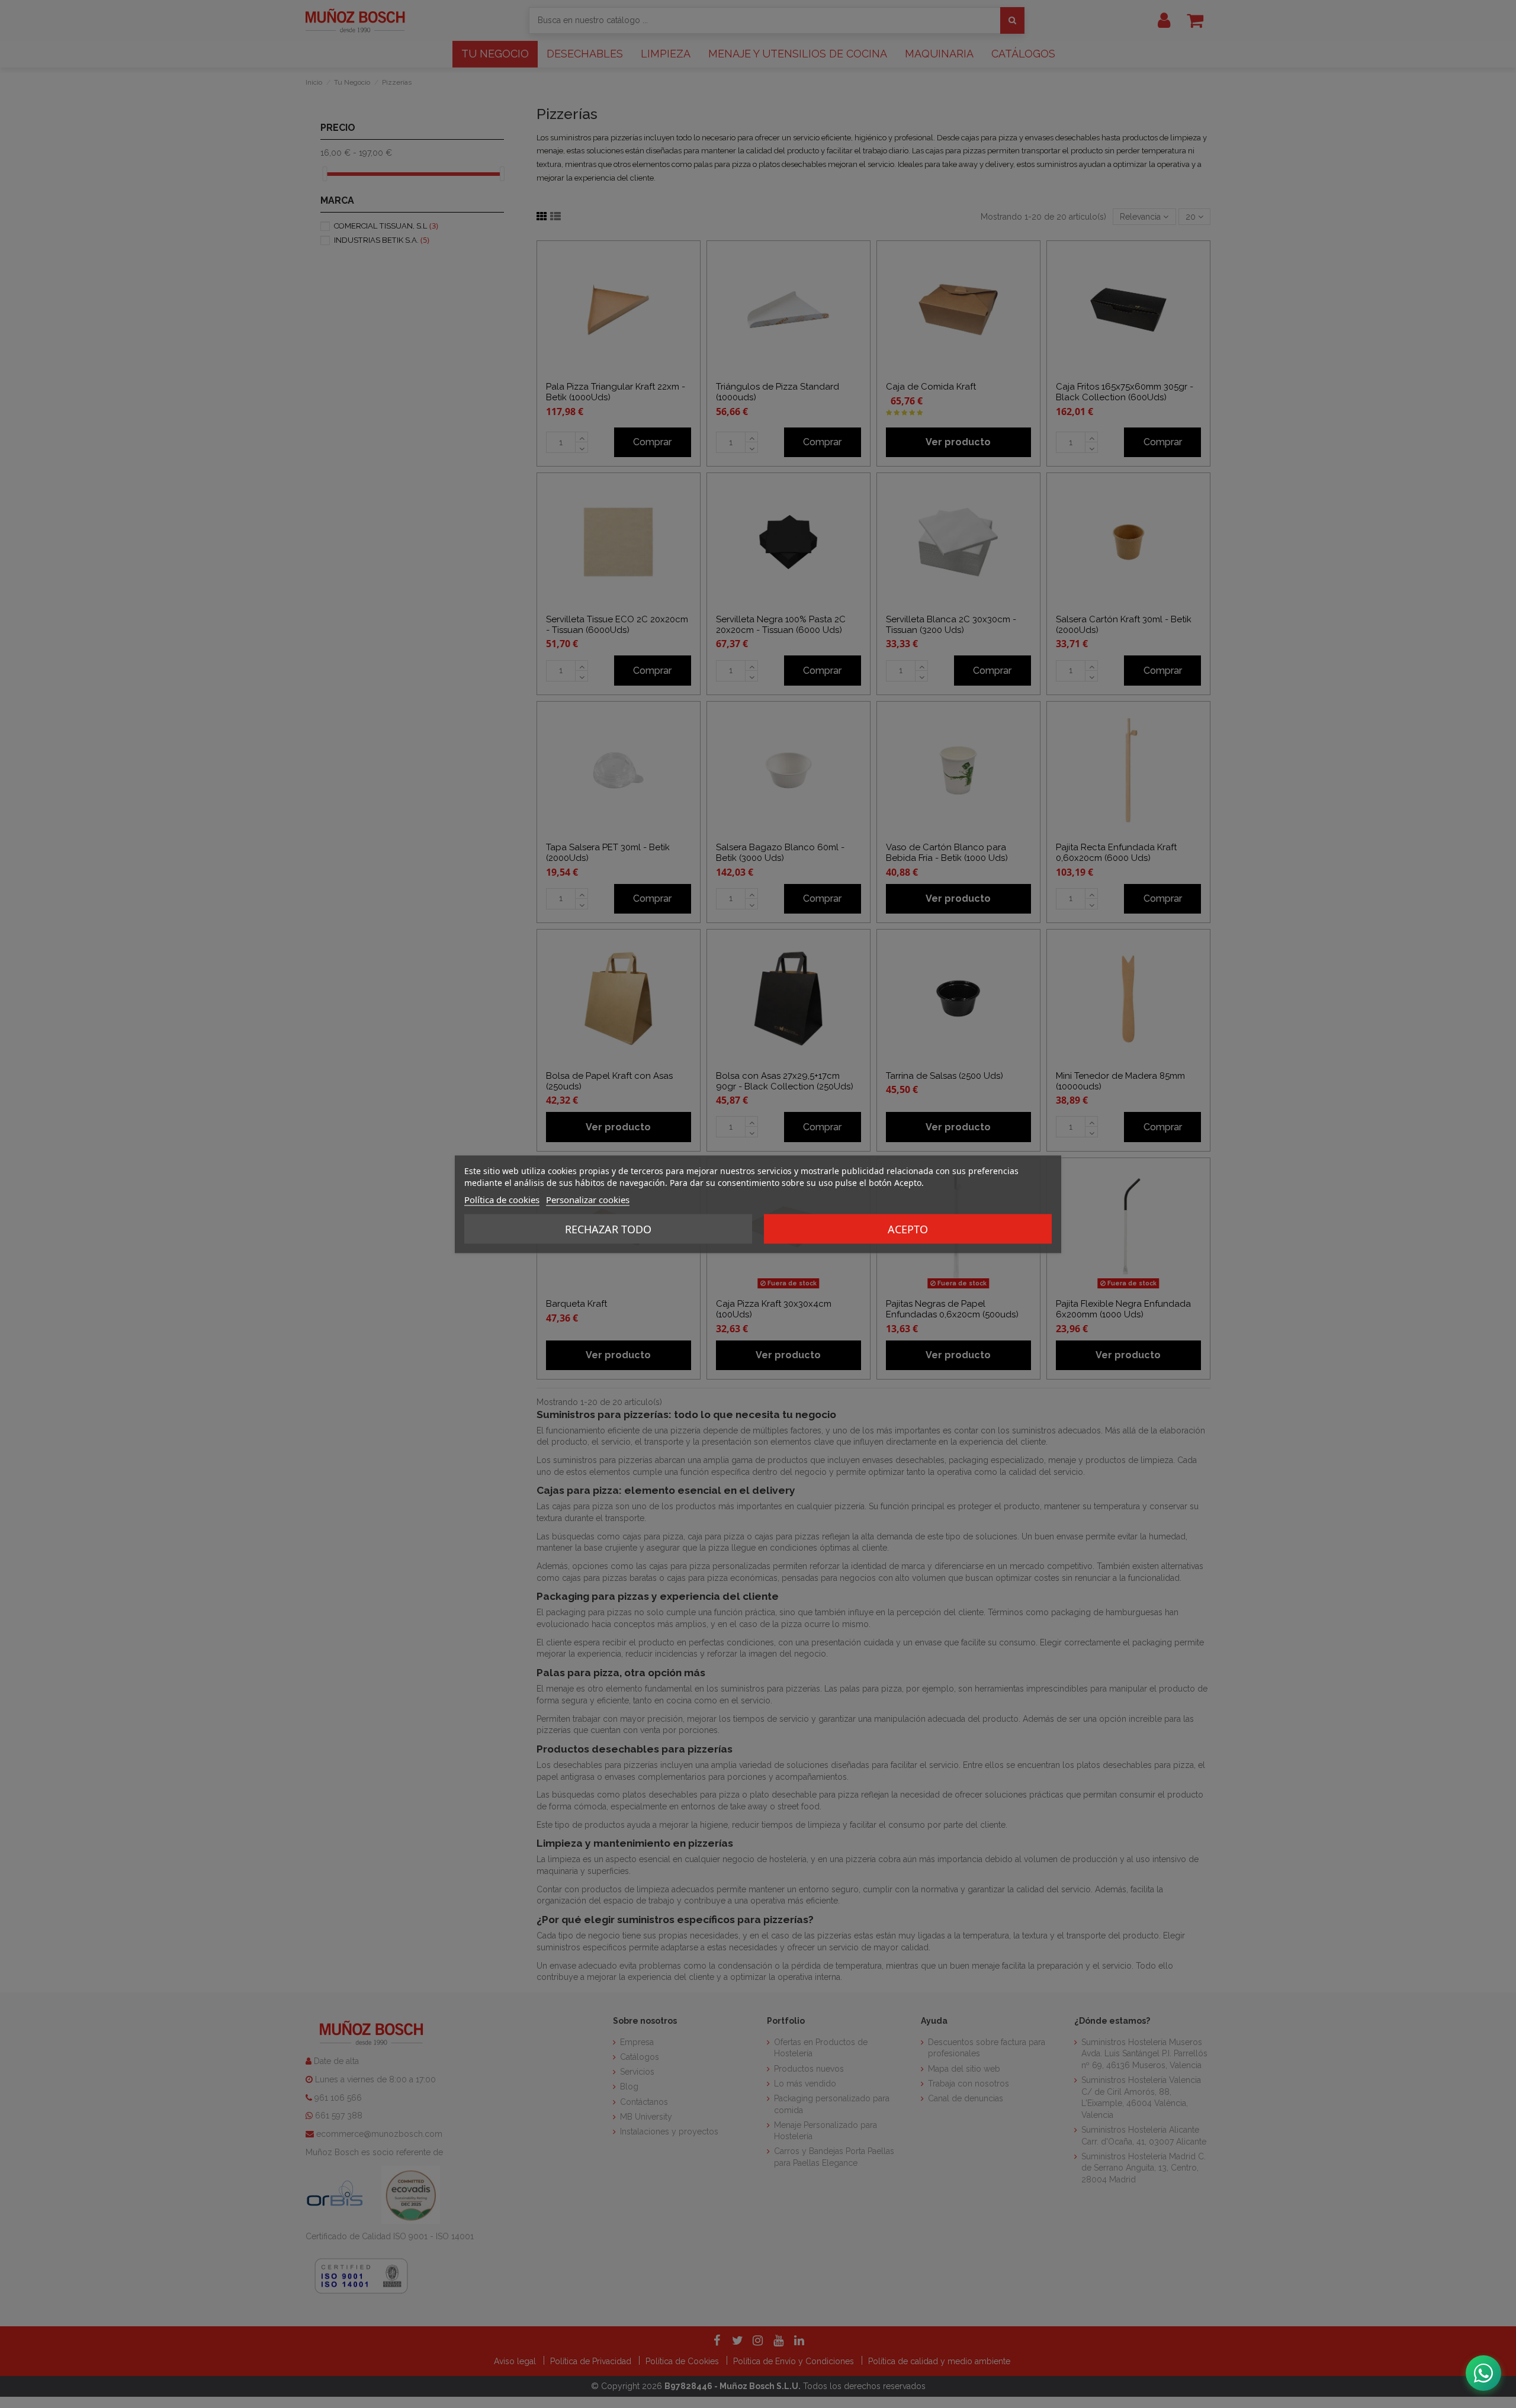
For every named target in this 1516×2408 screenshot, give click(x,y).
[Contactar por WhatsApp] (1483, 2373)
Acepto (908, 1229)
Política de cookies (502, 1199)
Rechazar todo (608, 1229)
